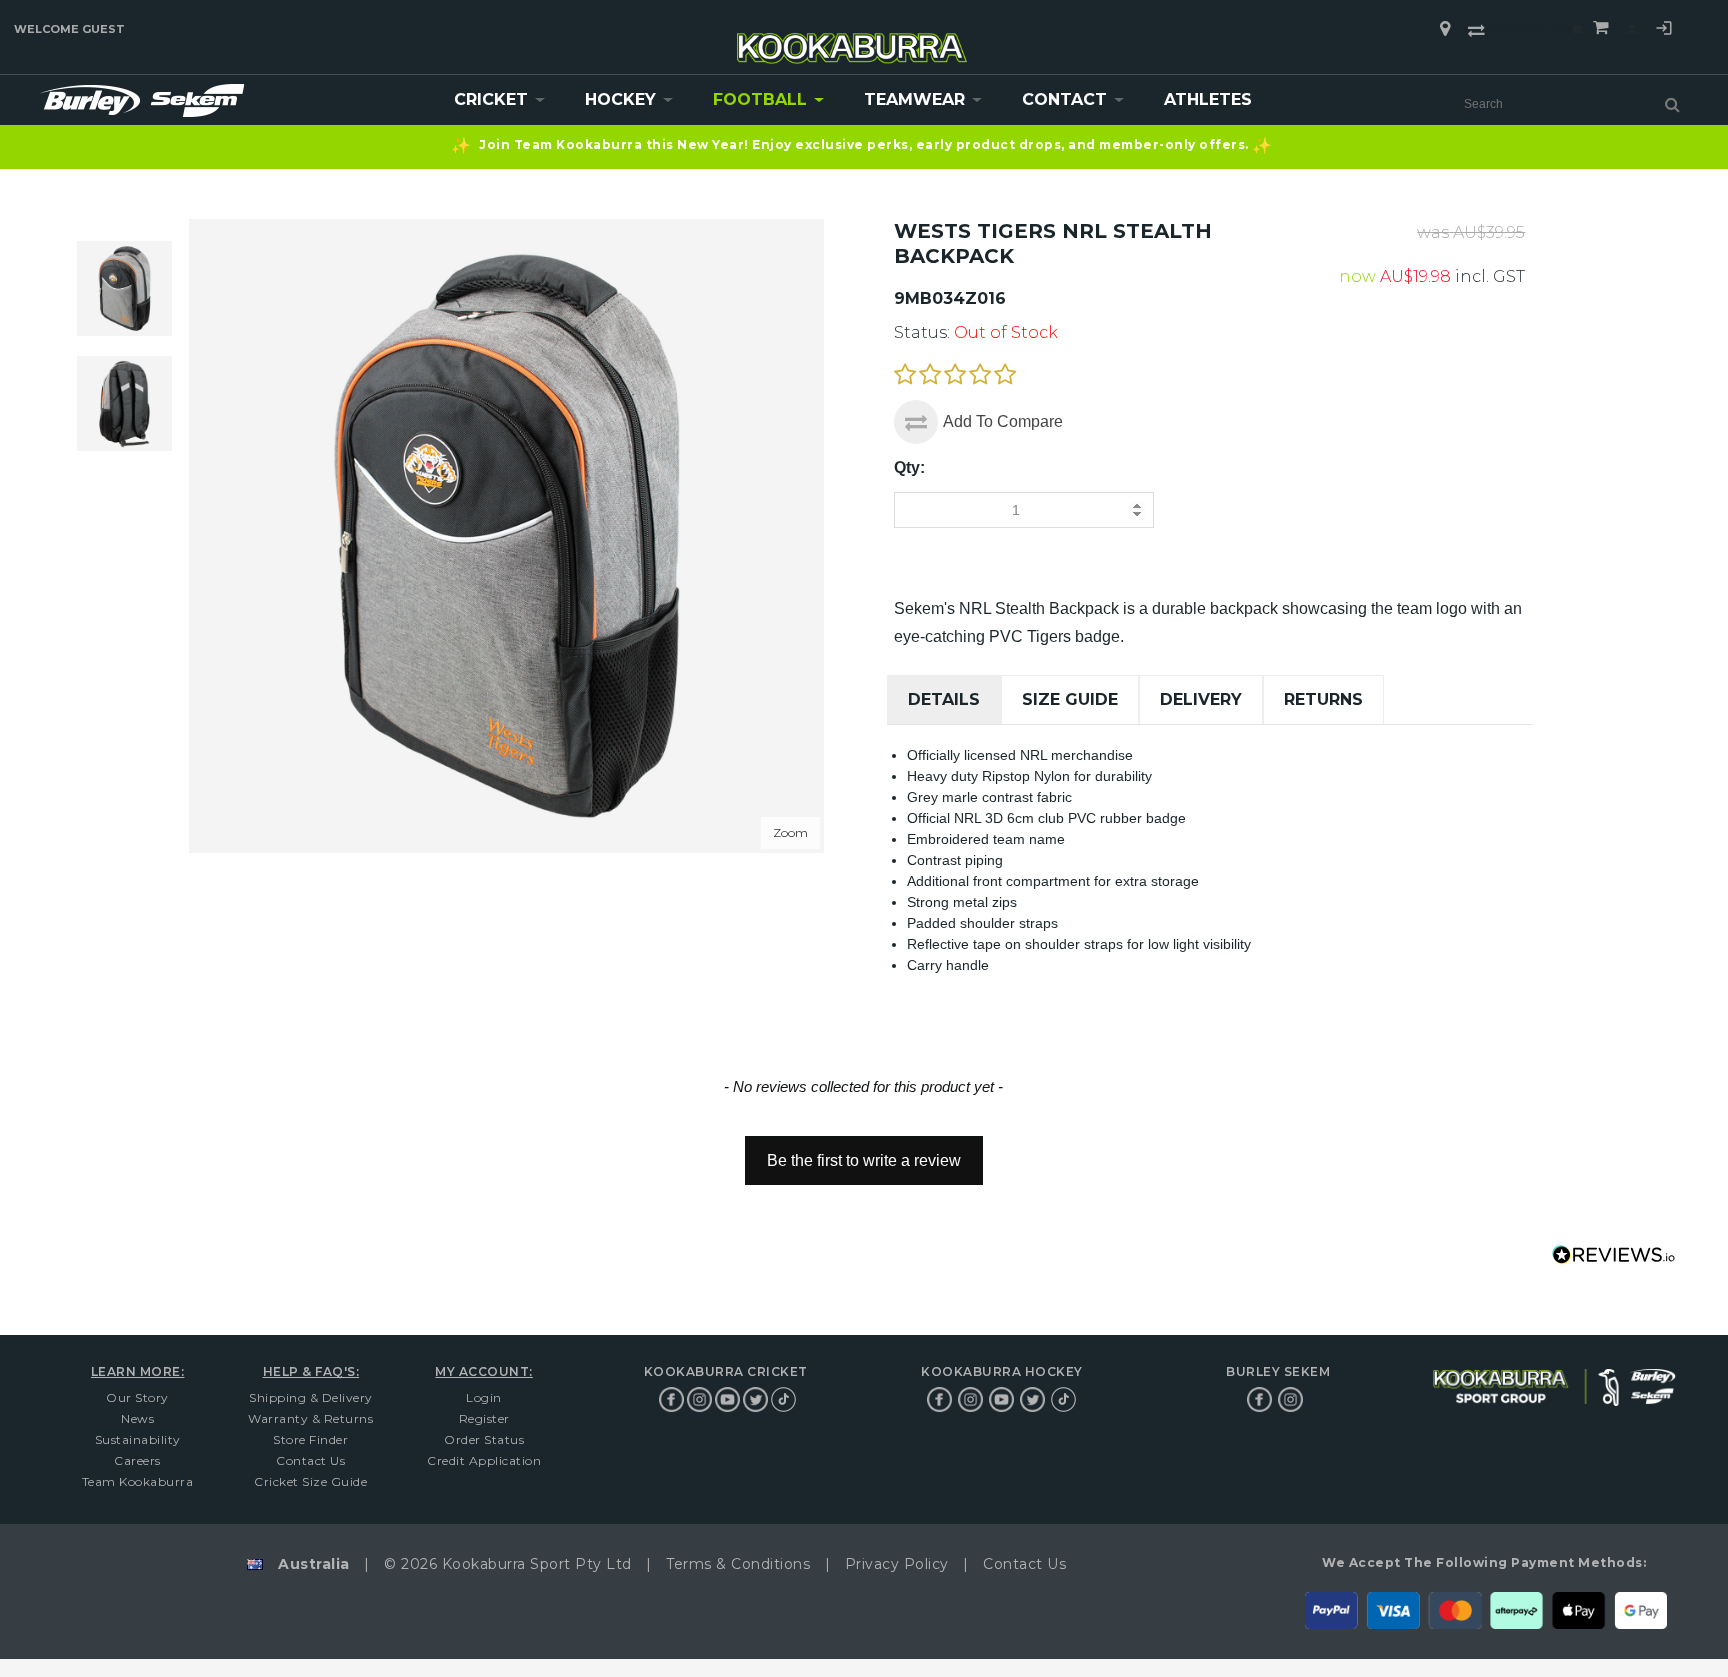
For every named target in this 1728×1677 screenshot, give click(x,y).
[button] (863, 1151)
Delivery (1201, 699)
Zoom (790, 832)
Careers (137, 1460)
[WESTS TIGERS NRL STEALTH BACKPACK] (124, 403)
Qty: (909, 467)
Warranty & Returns (310, 1418)
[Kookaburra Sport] (852, 39)
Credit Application (484, 1460)
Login (1664, 31)
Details (944, 699)
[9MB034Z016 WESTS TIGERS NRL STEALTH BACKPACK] (124, 288)
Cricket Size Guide (310, 1481)
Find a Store (1445, 29)
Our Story (137, 1397)
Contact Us (310, 1460)
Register (484, 1418)
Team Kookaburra (138, 1481)
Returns (1323, 699)
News (137, 1418)
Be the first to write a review (864, 1160)
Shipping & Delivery (311, 1397)
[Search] (1672, 104)
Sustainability (138, 1439)
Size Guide (1070, 699)
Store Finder (310, 1439)
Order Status (484, 1439)
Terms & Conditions (738, 1564)
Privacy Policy (897, 1564)
